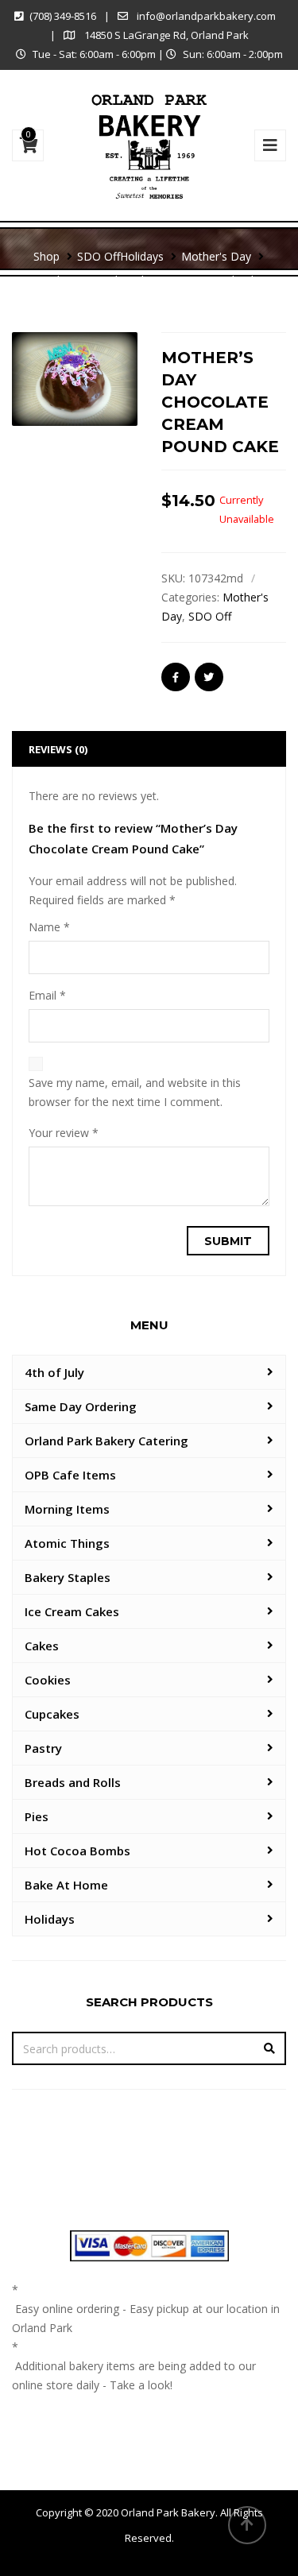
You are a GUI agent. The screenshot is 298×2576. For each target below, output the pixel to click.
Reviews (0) (58, 749)
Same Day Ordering (81, 1406)
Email (47, 995)
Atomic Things (67, 1543)
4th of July (54, 1372)
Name (49, 927)
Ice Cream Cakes (72, 1611)
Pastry (43, 1748)
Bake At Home (66, 1885)
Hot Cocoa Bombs (77, 1851)
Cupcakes (52, 1714)
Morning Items (67, 1509)
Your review (64, 1133)
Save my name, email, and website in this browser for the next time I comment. (135, 1092)
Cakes (42, 1646)
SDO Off (210, 616)
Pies (37, 1816)
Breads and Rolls (73, 1782)
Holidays (50, 1919)
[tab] (149, 749)
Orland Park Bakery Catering (106, 1441)
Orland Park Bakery (168, 2512)
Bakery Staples (68, 1577)
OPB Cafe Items (70, 1475)
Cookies (48, 1680)
